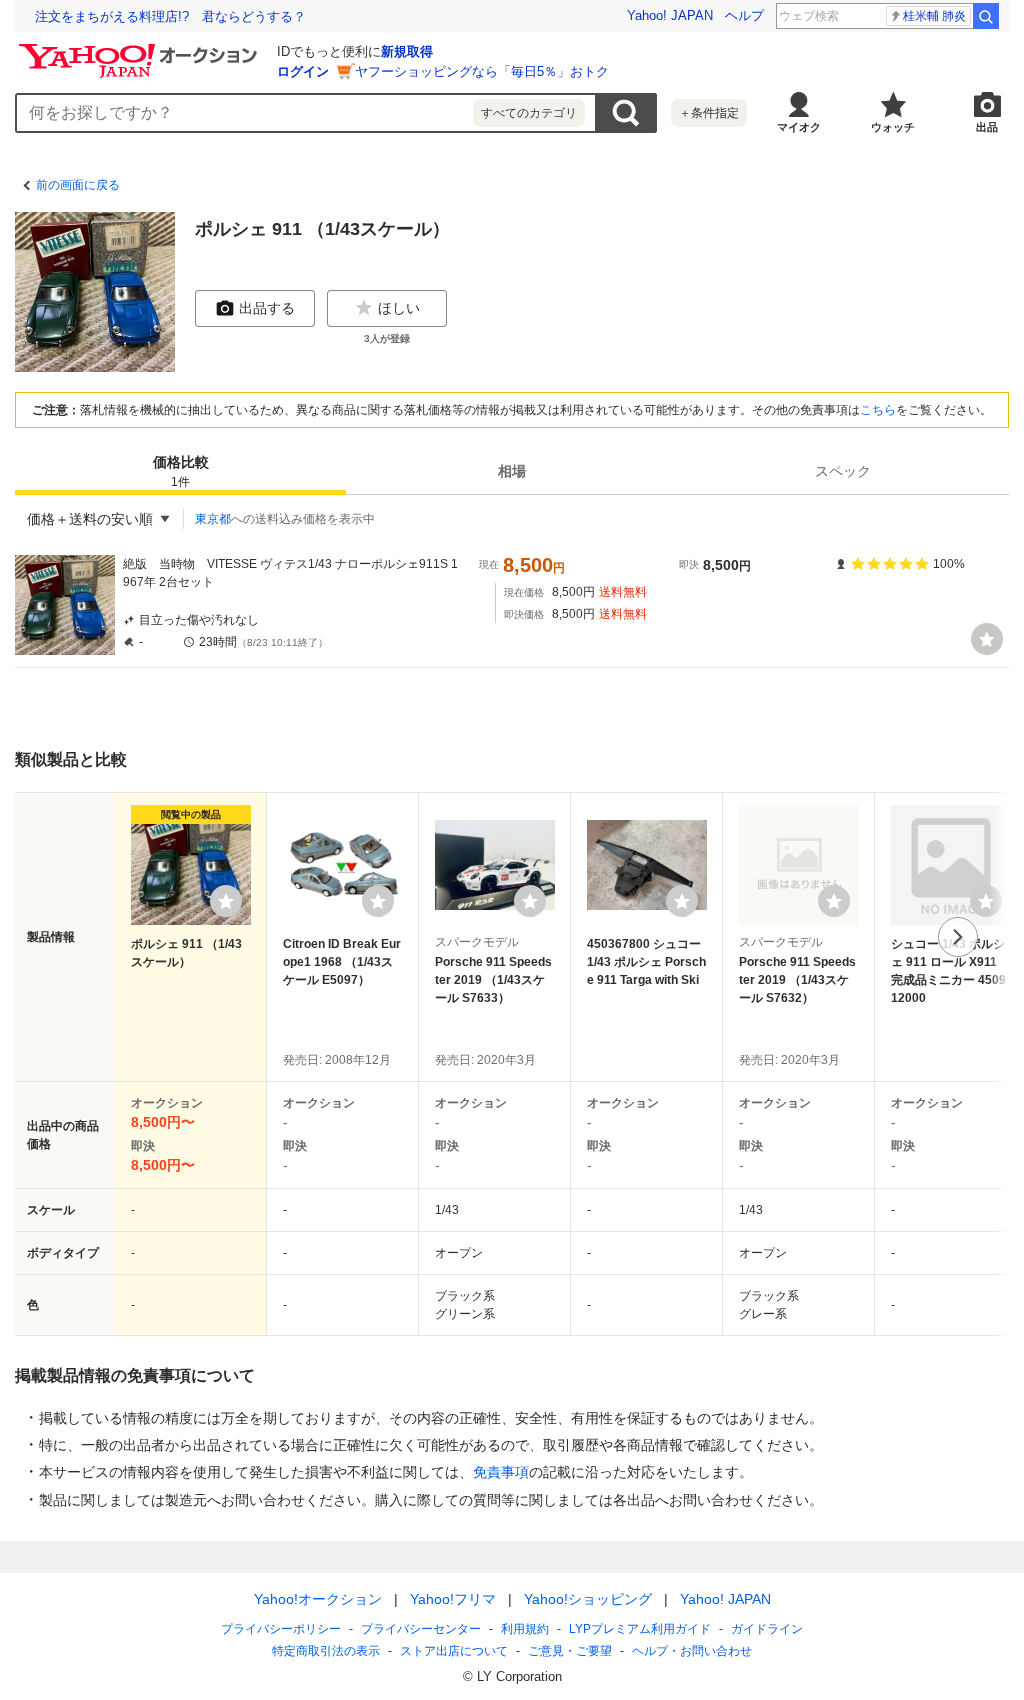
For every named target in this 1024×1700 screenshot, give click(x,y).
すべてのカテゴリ (529, 113)
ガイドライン (767, 1629)
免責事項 (501, 1472)
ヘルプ (744, 15)
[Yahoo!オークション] (141, 49)
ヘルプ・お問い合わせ (692, 1651)
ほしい (399, 308)
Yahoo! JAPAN (670, 15)
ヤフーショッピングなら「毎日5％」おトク (482, 71)
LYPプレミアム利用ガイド (640, 1629)
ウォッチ (893, 127)
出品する (267, 308)
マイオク (799, 127)
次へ (958, 937)
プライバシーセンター (421, 1629)
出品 (987, 127)
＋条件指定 (709, 113)
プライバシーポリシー (281, 1629)
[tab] (180, 471)
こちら (878, 410)
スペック (843, 471)
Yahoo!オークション (318, 1599)
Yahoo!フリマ (453, 1599)
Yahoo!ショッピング (588, 1599)
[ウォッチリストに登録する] (226, 901)
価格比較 (181, 471)
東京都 (213, 519)
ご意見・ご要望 (570, 1651)
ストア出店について (454, 1651)
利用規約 (525, 1629)
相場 (512, 471)
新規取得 (407, 51)
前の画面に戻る (78, 185)
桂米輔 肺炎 (934, 16)
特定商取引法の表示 (326, 1651)
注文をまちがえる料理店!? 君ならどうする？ (170, 16)
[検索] (986, 16)
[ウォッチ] (987, 639)
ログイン (303, 71)
